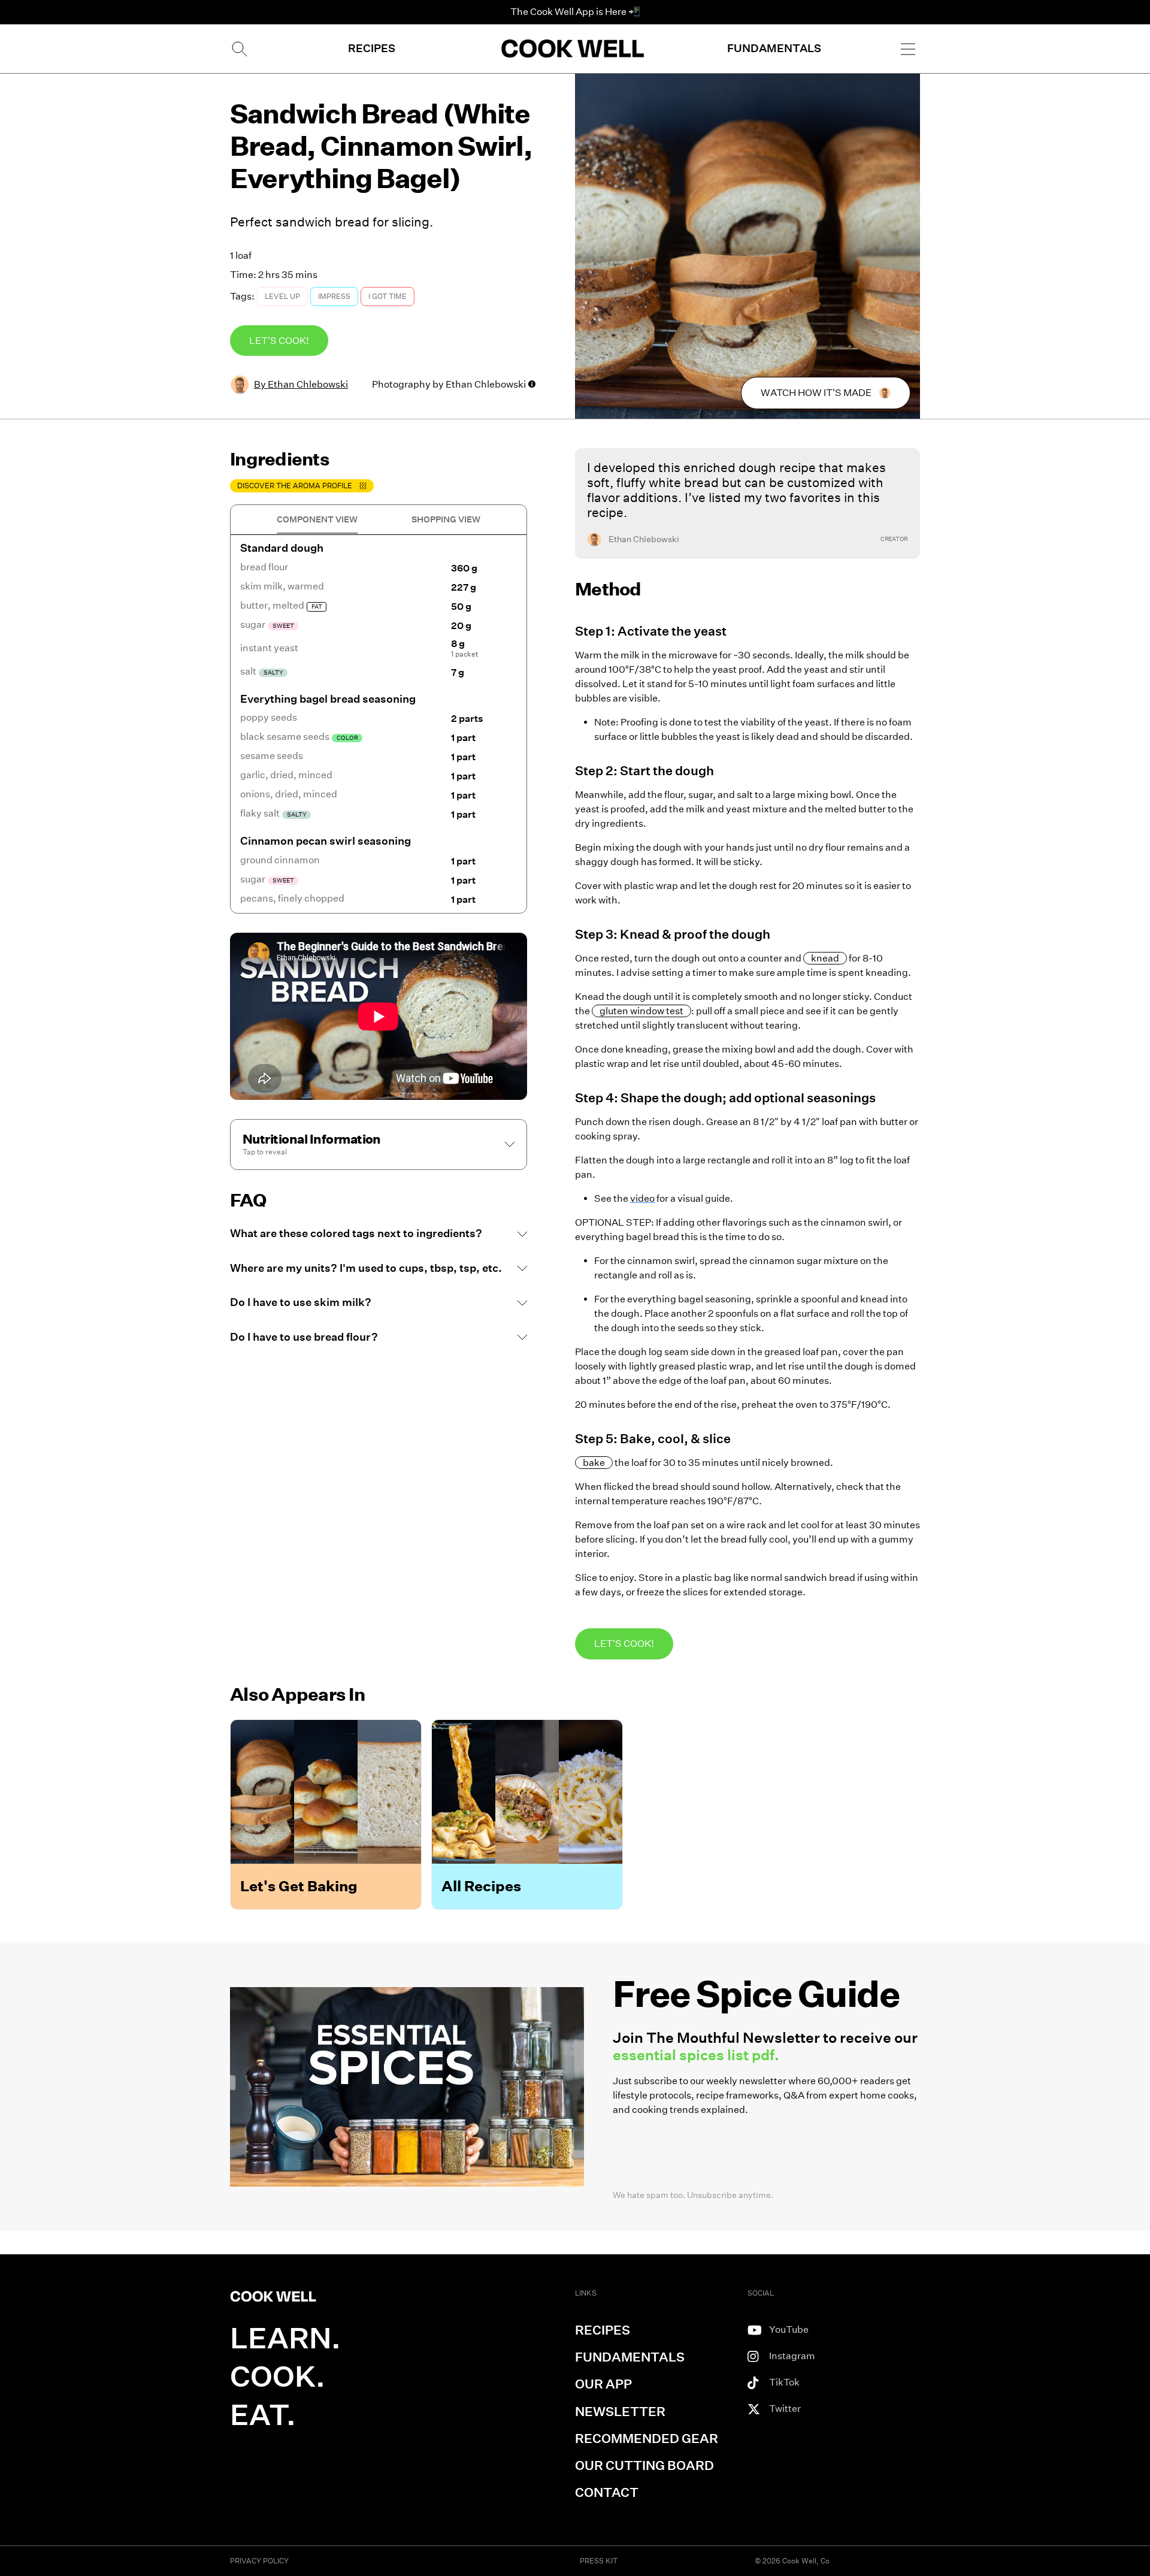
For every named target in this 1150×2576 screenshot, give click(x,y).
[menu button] (908, 49)
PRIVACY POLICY (259, 2561)
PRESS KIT (599, 2561)
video (642, 1198)
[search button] (238, 49)
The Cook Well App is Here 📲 (575, 12)
